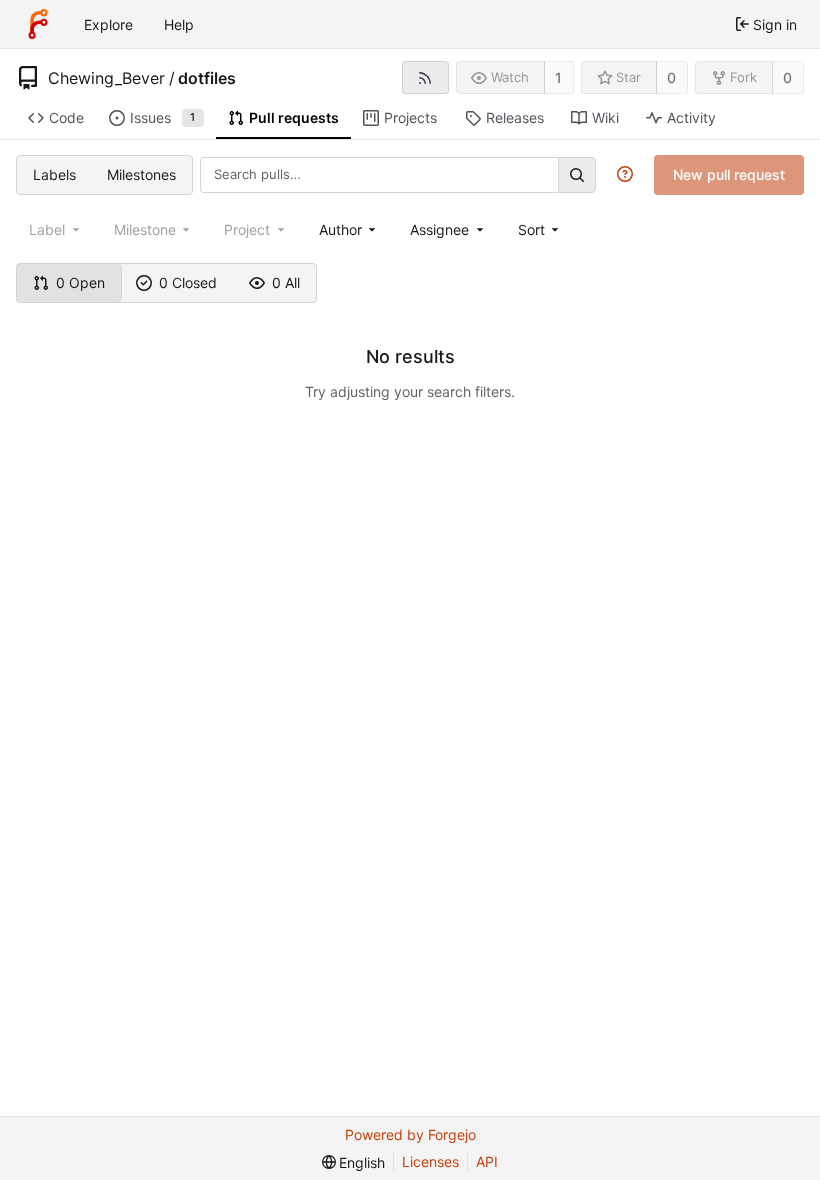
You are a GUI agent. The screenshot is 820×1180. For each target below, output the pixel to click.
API (487, 1161)
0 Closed (188, 282)
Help (179, 24)
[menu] (540, 229)
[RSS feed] (425, 77)
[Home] (38, 24)
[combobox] (349, 229)
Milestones (141, 174)
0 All (286, 282)
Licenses (430, 1161)
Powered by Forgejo (410, 1134)
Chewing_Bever (106, 78)
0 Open (80, 282)
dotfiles (207, 78)
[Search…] (577, 174)
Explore (108, 24)
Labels (54, 174)
